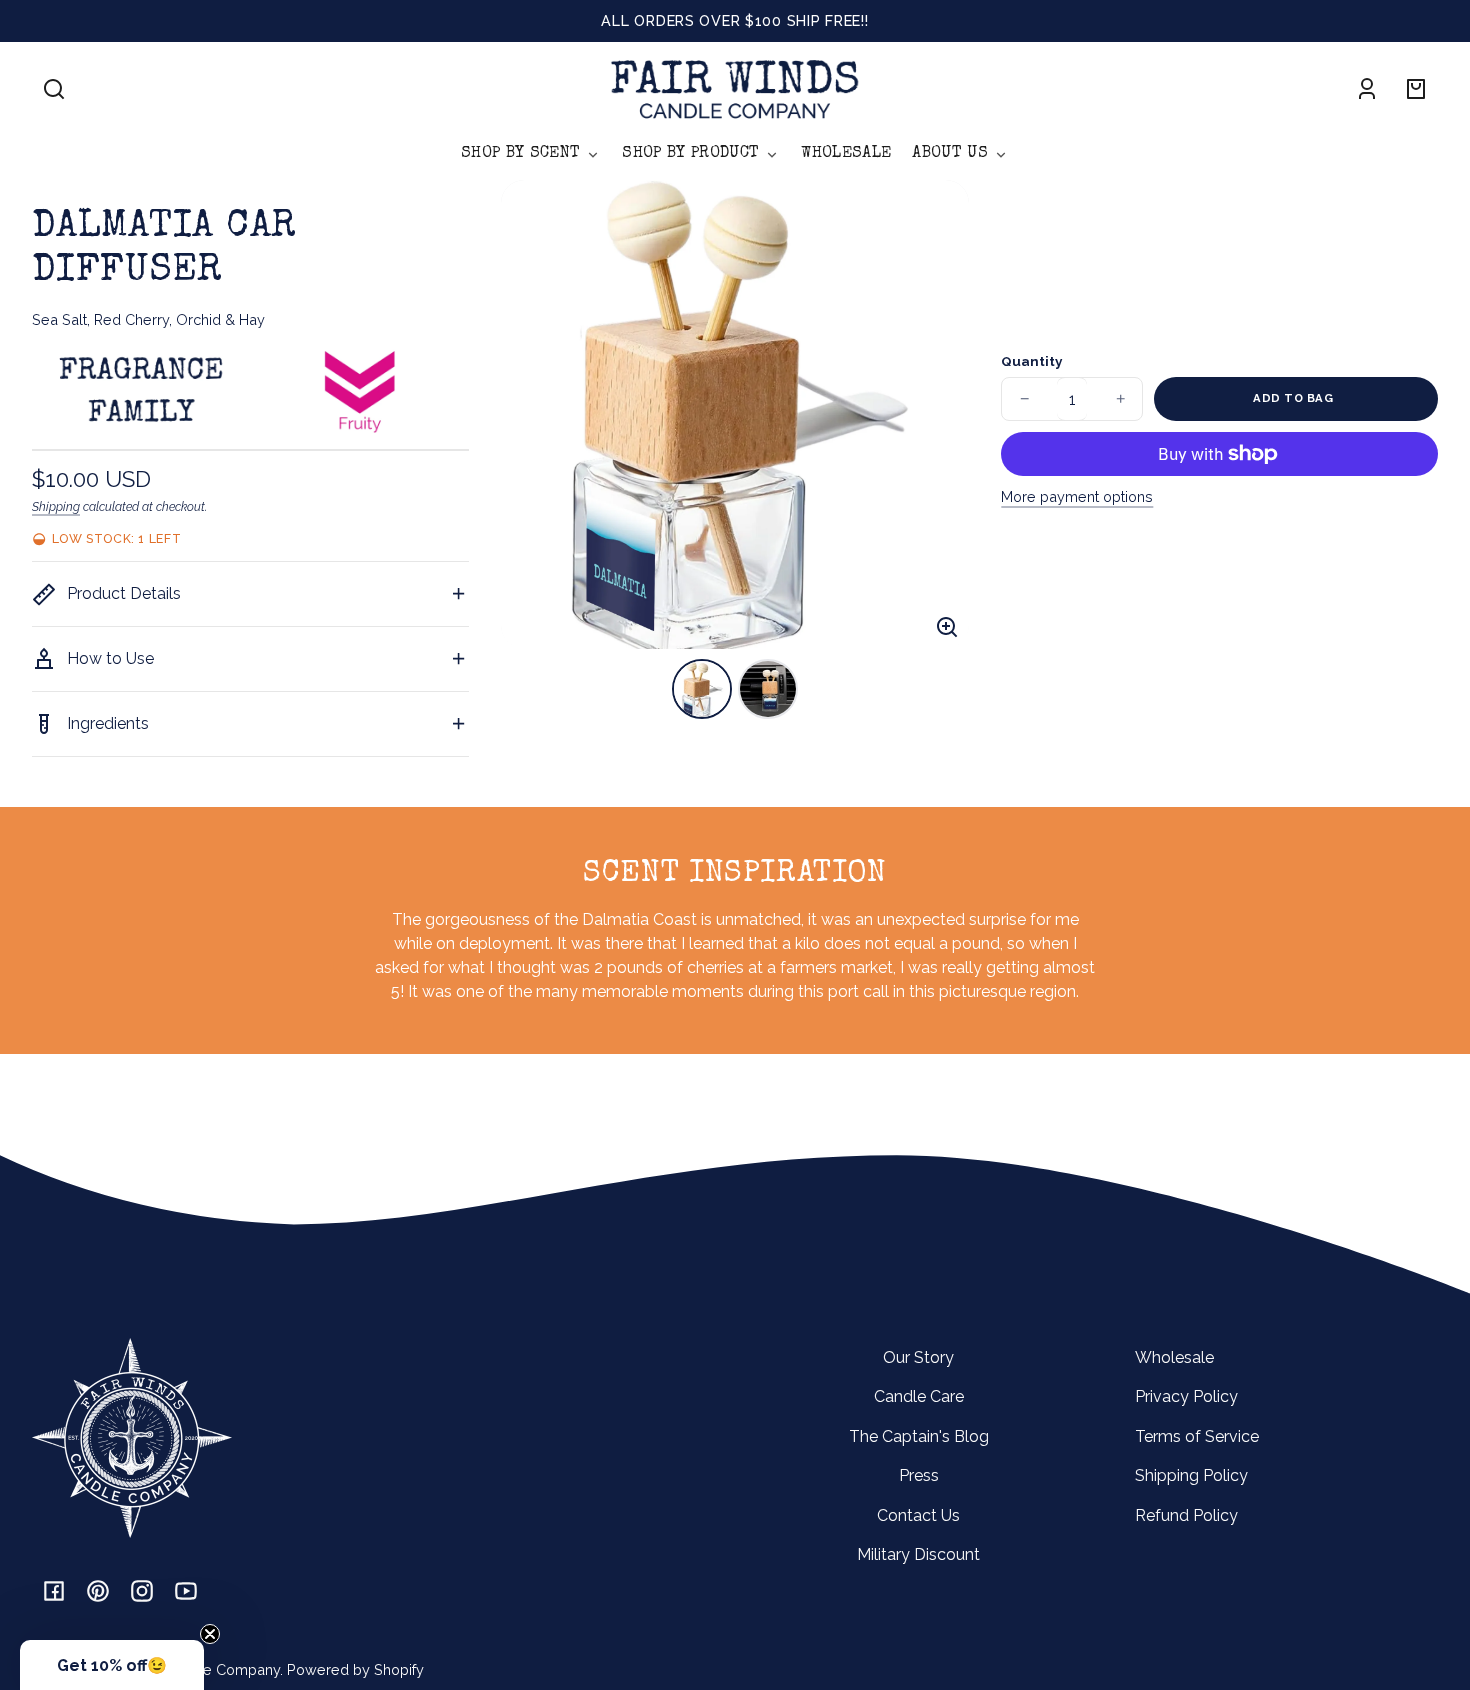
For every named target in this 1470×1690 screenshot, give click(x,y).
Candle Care (919, 1396)
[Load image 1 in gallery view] (702, 689)
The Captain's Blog (919, 1436)
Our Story (918, 1357)
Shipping (56, 506)
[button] (54, 89)
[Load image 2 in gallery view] (768, 689)
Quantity (1031, 361)
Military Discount (918, 1554)
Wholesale (1174, 1357)
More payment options (1077, 496)
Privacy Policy (1186, 1396)
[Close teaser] (210, 1634)
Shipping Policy (1191, 1475)
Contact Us (918, 1515)
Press (919, 1475)
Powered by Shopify (355, 1669)
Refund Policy (1186, 1515)
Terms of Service (1197, 1436)
